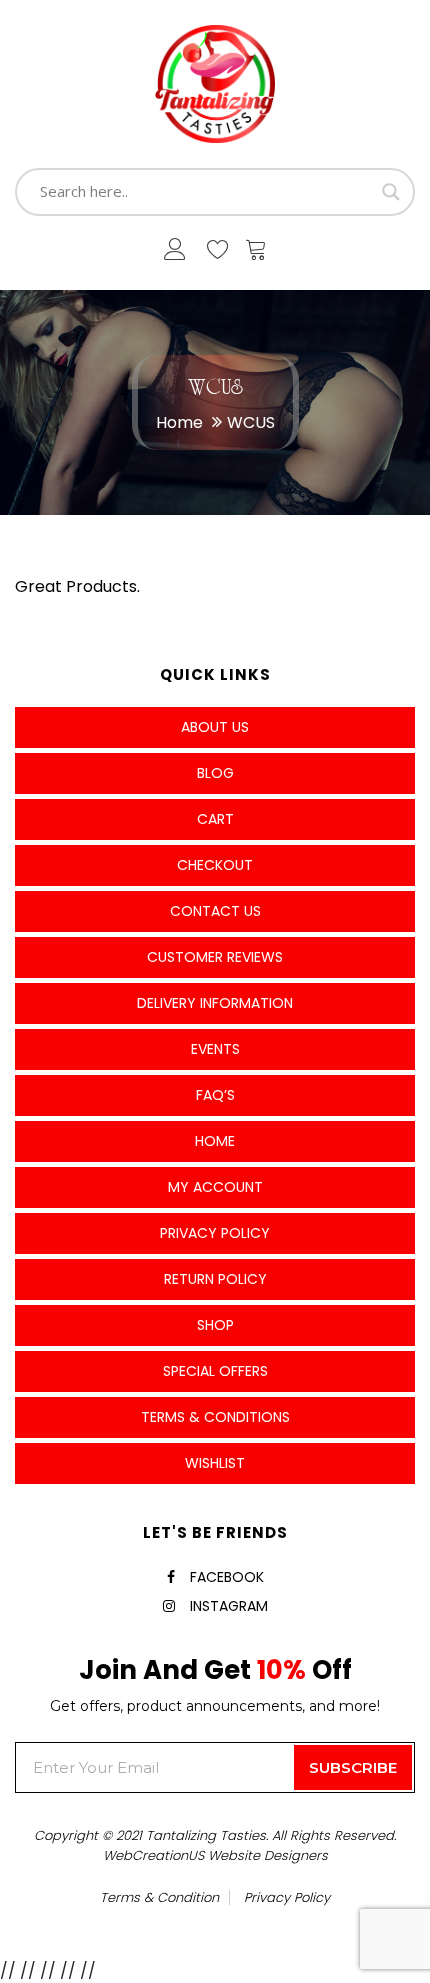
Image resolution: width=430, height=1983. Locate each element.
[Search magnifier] (391, 192)
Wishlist (215, 1463)
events (215, 1049)
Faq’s (215, 1095)
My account (215, 1187)
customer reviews (215, 957)
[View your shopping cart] (256, 254)
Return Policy (215, 1279)
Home (179, 422)
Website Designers (268, 1855)
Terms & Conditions (215, 1417)
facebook (227, 1577)
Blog (215, 773)
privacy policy (287, 1897)
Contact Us (215, 911)
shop (215, 1325)
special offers (215, 1371)
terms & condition (159, 1897)
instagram (229, 1606)
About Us (215, 727)
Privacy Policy (215, 1233)
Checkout (215, 865)
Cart (215, 819)
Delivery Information (215, 1003)
